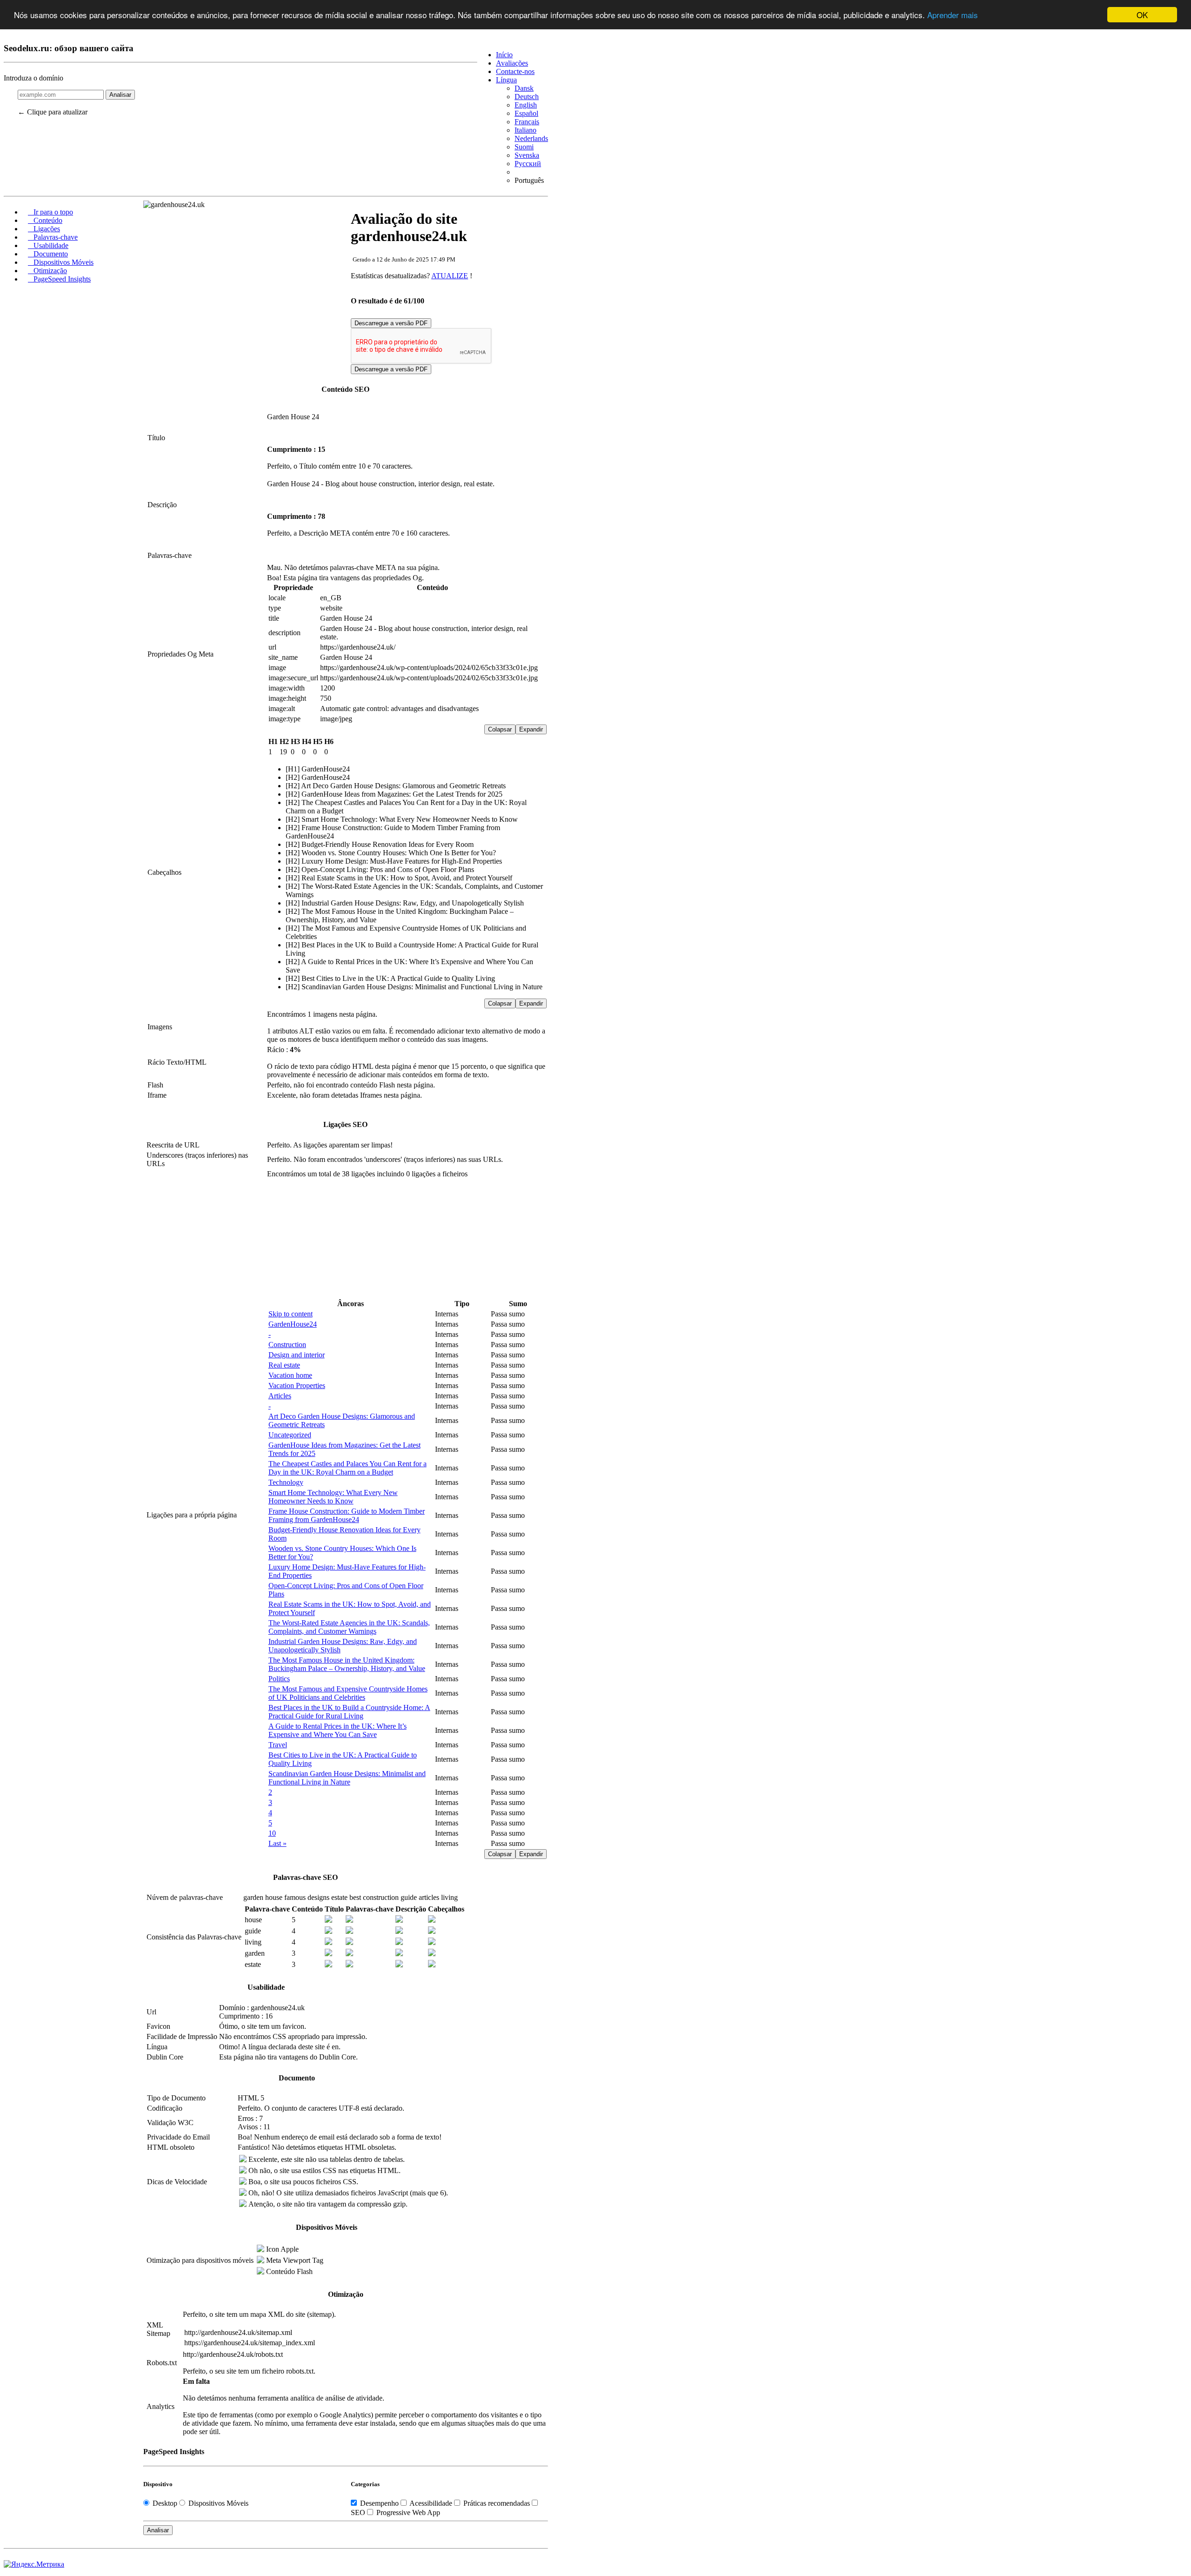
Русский (528, 164)
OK (1142, 15)
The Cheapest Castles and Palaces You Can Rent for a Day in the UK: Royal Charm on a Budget (348, 1468)
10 (272, 1833)
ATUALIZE (450, 276)
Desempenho (379, 2503)
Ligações (44, 229)
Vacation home (290, 1375)
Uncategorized (290, 1435)
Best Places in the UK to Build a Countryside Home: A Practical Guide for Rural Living (349, 1712)
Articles (280, 1396)
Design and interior (297, 1355)
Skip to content (291, 1314)
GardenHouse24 (293, 1324)
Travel (278, 1745)
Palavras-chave (53, 237)
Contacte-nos (515, 71)
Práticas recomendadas (497, 2503)
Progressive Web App (407, 2512)
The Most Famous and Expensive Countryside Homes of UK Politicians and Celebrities (348, 1693)
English (526, 105)
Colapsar (500, 729)
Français (527, 122)
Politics (279, 1679)
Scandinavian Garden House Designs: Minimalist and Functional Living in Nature (347, 1778)
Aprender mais (953, 15)
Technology (286, 1482)
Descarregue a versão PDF (391, 323)
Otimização (47, 271)
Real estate (284, 1365)
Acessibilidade (431, 2503)
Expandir (531, 729)
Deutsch (527, 97)
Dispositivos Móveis (61, 262)
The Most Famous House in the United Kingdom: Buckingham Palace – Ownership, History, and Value (347, 1664)
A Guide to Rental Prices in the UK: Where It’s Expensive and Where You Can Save (338, 1730)
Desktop (165, 2503)
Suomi (524, 147)
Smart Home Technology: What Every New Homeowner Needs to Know (333, 1497)
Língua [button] (506, 80)
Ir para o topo (50, 212)
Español (526, 113)
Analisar (120, 95)
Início (504, 55)
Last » (278, 1843)
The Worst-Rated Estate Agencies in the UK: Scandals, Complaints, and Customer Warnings (349, 1627)
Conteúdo (45, 220)
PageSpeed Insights (59, 279)
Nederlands (531, 138)
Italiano (525, 130)
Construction (287, 1345)
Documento (48, 254)
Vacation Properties (297, 1385)
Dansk (524, 88)
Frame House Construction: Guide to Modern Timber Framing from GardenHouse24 (347, 1515)
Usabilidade (48, 245)
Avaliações (512, 63)
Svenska (527, 155)
